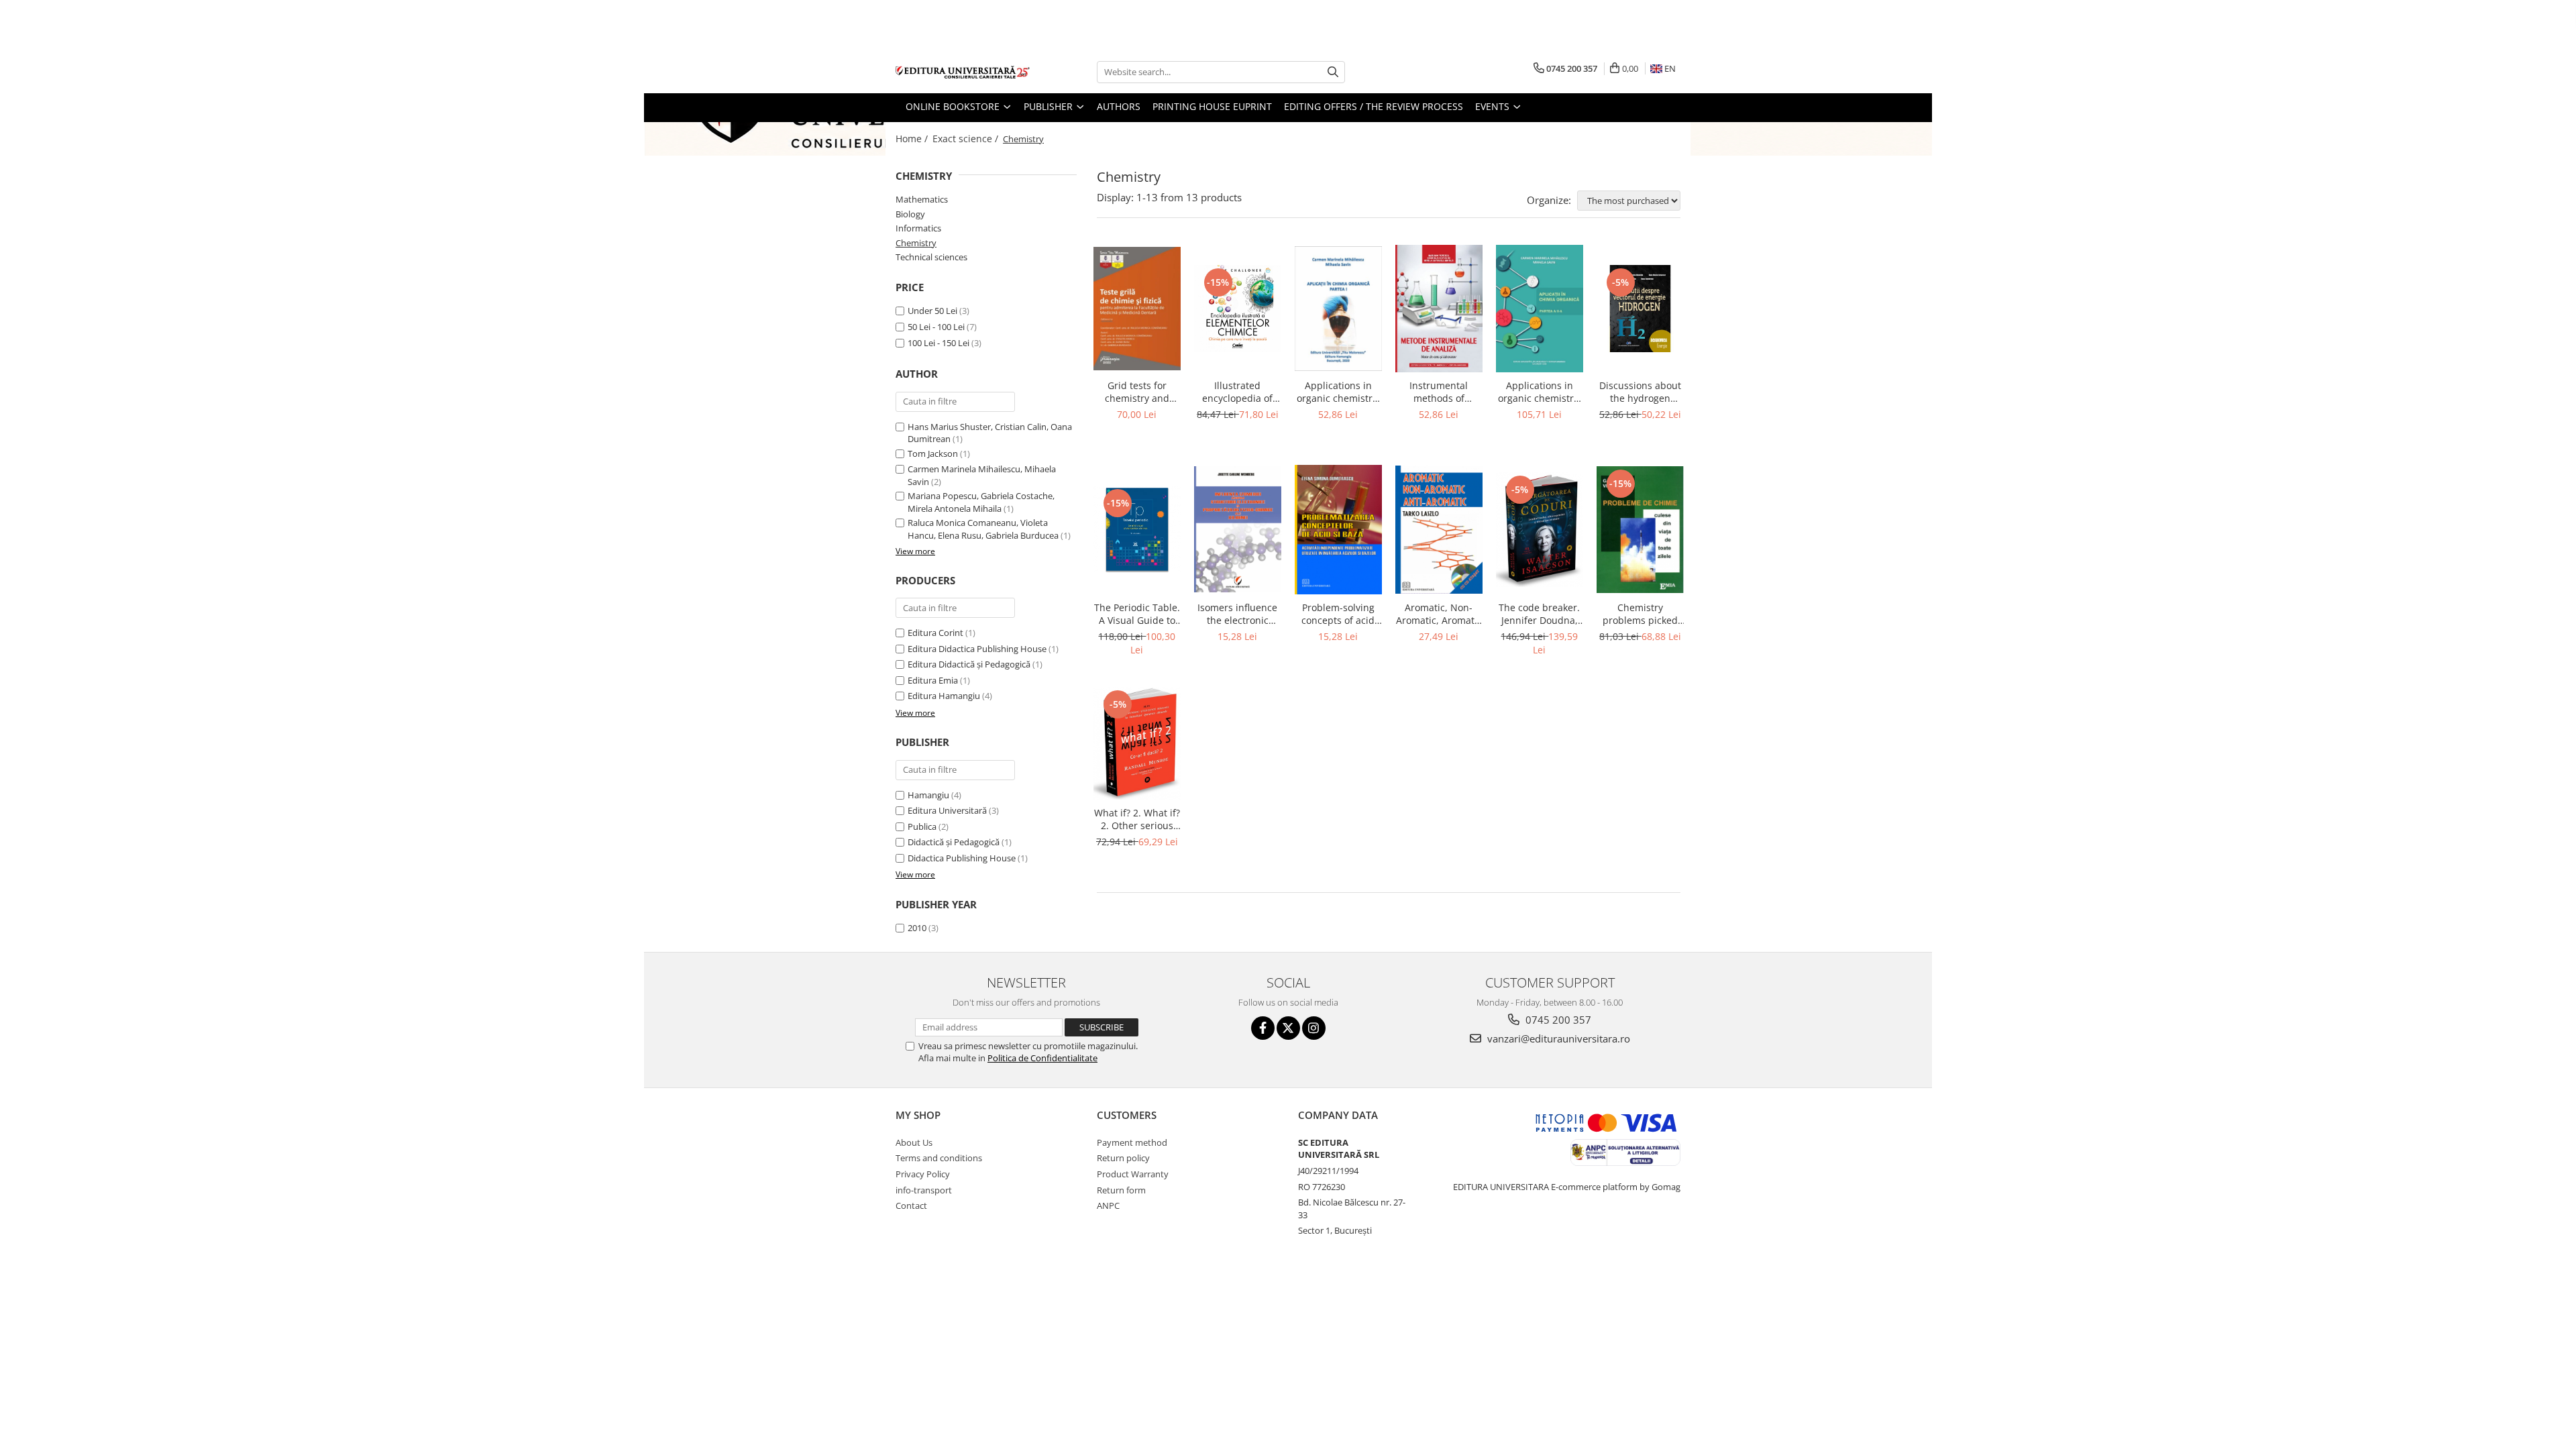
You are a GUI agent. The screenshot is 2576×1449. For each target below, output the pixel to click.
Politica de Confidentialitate (1042, 1058)
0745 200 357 (1557, 1020)
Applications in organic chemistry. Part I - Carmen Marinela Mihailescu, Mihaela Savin (1338, 392)
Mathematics (922, 199)
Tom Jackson (933, 453)
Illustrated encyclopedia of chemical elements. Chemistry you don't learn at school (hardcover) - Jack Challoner (1238, 392)
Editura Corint (935, 633)
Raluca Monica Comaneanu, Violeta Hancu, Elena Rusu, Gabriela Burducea (983, 529)
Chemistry (916, 243)
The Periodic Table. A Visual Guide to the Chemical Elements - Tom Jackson (1137, 614)
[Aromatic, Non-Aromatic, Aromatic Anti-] (1439, 530)
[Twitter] (1288, 1028)
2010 (917, 928)
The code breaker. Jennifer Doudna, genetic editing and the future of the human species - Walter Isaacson (1540, 614)
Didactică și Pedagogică (954, 842)
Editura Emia (933, 680)
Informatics (918, 228)
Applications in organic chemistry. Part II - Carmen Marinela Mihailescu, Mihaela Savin (1540, 392)
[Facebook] (1263, 1028)
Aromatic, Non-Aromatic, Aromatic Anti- (1439, 614)
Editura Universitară (947, 810)
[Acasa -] (963, 72)
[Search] (1333, 72)
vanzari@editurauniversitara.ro (1557, 1038)
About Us (914, 1142)
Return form (1121, 1190)
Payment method (1132, 1142)
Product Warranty (1133, 1174)
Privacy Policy (923, 1174)
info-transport (924, 1190)
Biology (910, 214)
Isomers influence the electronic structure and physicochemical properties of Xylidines (1237, 614)
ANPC (1108, 1205)
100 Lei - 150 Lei (938, 343)
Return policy (1123, 1158)
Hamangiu (928, 795)
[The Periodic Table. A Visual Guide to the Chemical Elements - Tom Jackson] (1137, 529)
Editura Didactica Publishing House (977, 649)
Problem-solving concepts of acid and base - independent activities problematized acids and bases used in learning (1338, 614)
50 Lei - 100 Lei (936, 327)
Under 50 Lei (932, 311)
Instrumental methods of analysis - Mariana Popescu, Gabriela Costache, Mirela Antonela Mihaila (1439, 392)
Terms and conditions (939, 1158)
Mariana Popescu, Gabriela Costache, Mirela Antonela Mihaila (981, 502)
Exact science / (967, 139)
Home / (913, 139)
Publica (922, 826)
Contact (911, 1205)
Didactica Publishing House (962, 858)
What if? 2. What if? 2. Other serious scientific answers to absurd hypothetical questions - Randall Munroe (1137, 819)
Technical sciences (931, 257)
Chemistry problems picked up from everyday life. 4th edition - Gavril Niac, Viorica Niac (1640, 614)
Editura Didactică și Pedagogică (969, 664)
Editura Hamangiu (944, 696)
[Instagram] (1314, 1028)
